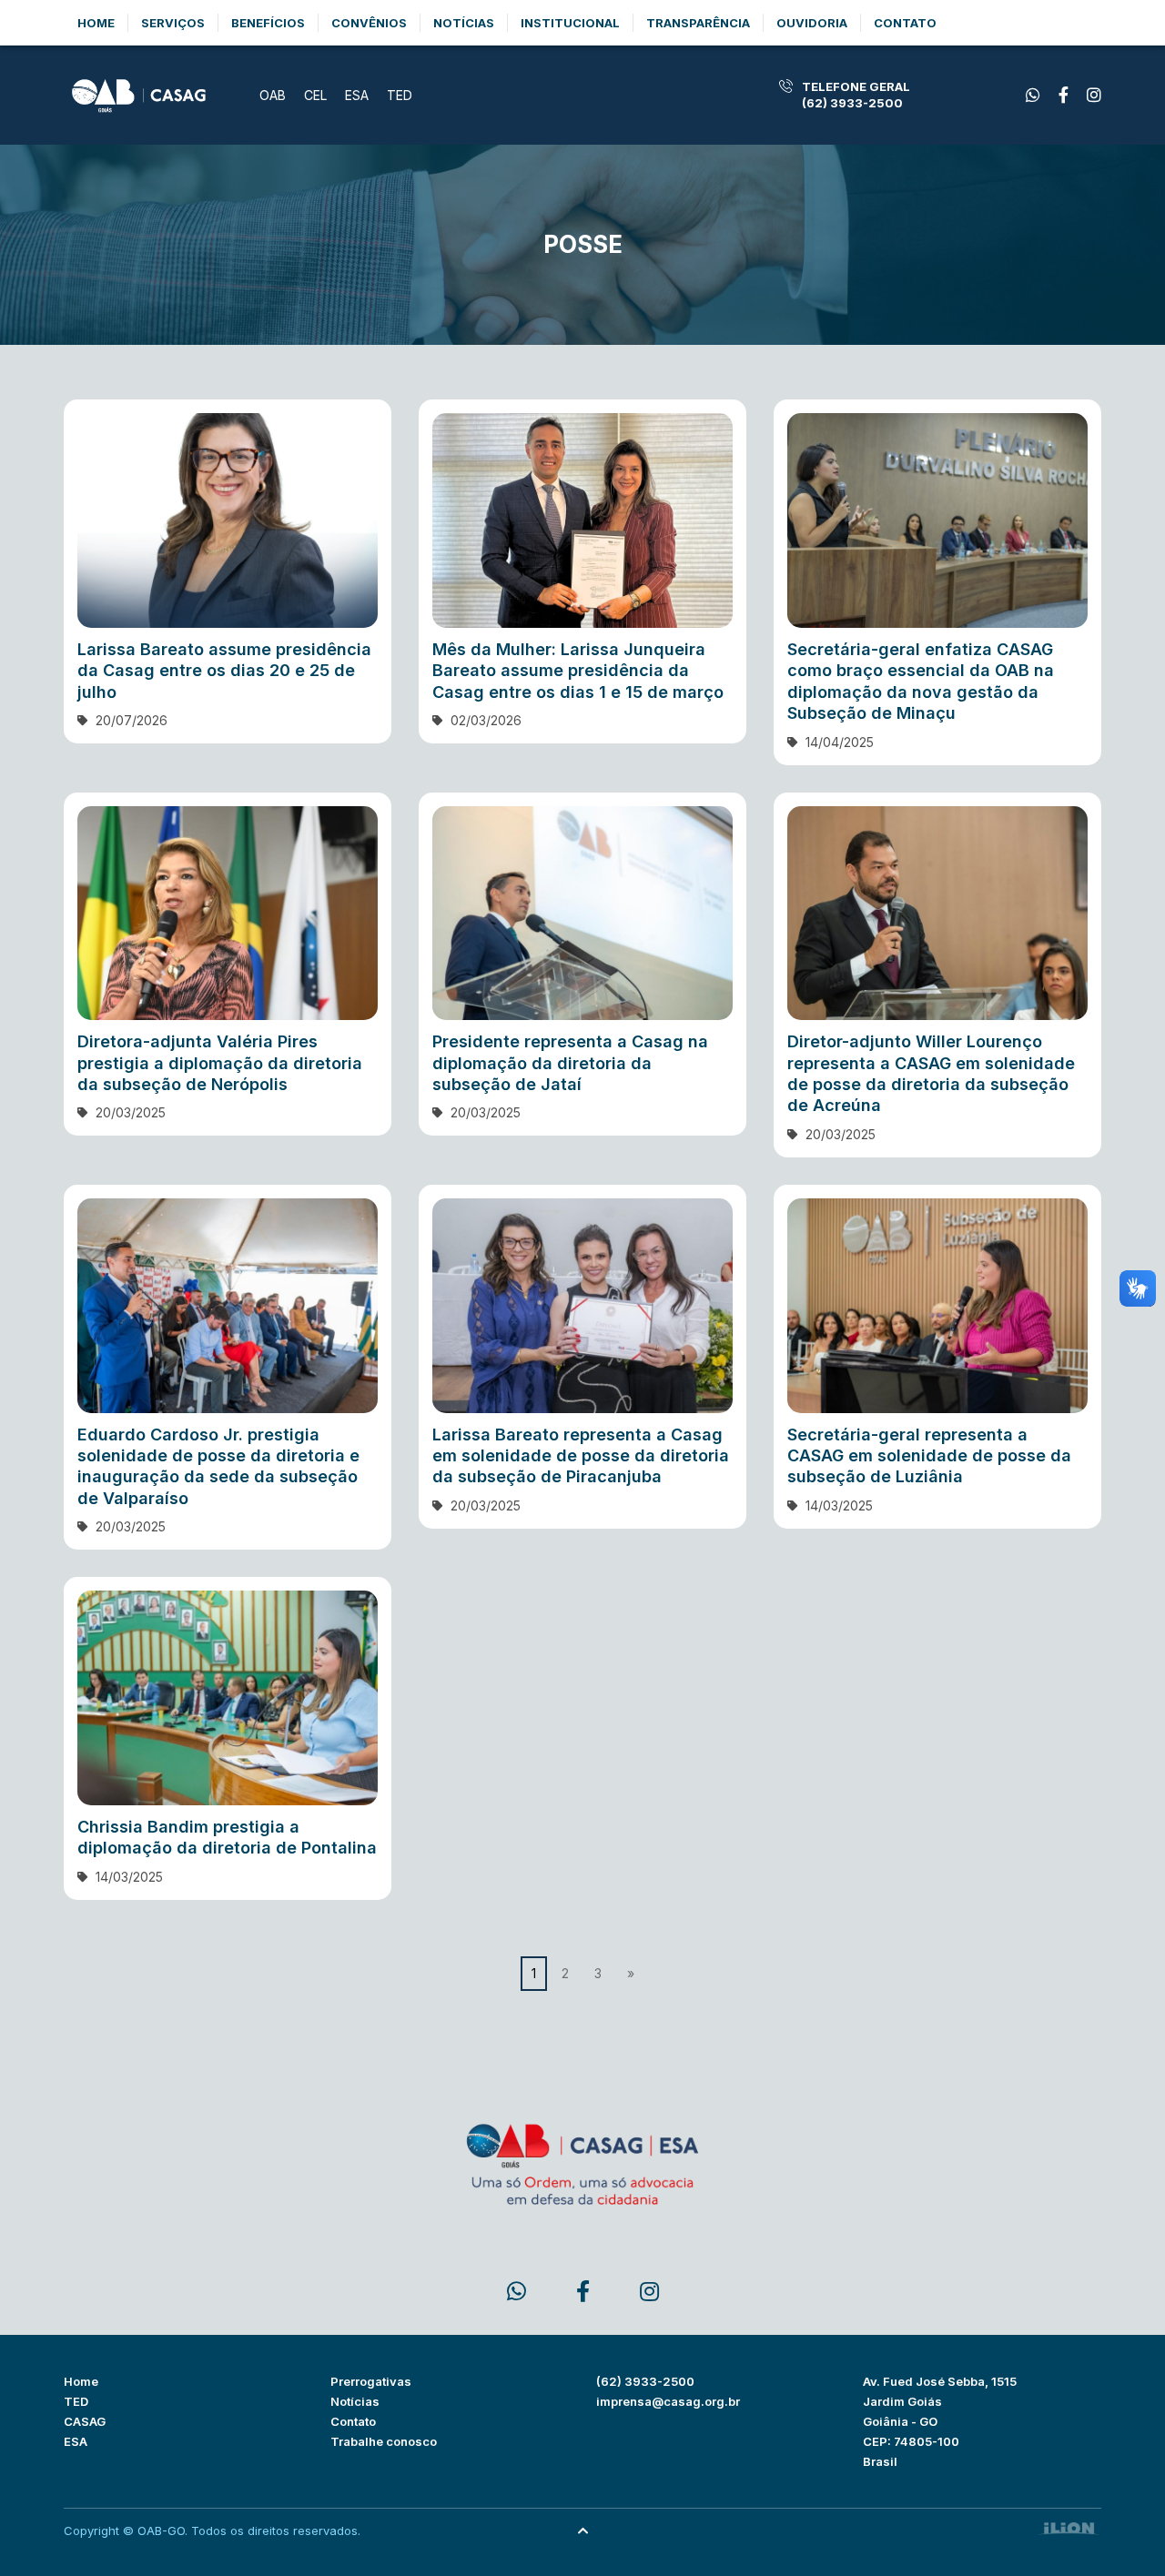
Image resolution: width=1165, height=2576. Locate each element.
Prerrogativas (371, 2381)
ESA (357, 95)
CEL (315, 95)
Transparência (698, 23)
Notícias (464, 23)
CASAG (85, 2421)
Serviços (173, 23)
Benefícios (268, 23)
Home (96, 23)
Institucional (570, 23)
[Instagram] (1094, 95)
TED (400, 95)
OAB (273, 95)
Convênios (369, 23)
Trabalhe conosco (384, 2441)
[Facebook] (1033, 95)
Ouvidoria (812, 23)
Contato (905, 23)
